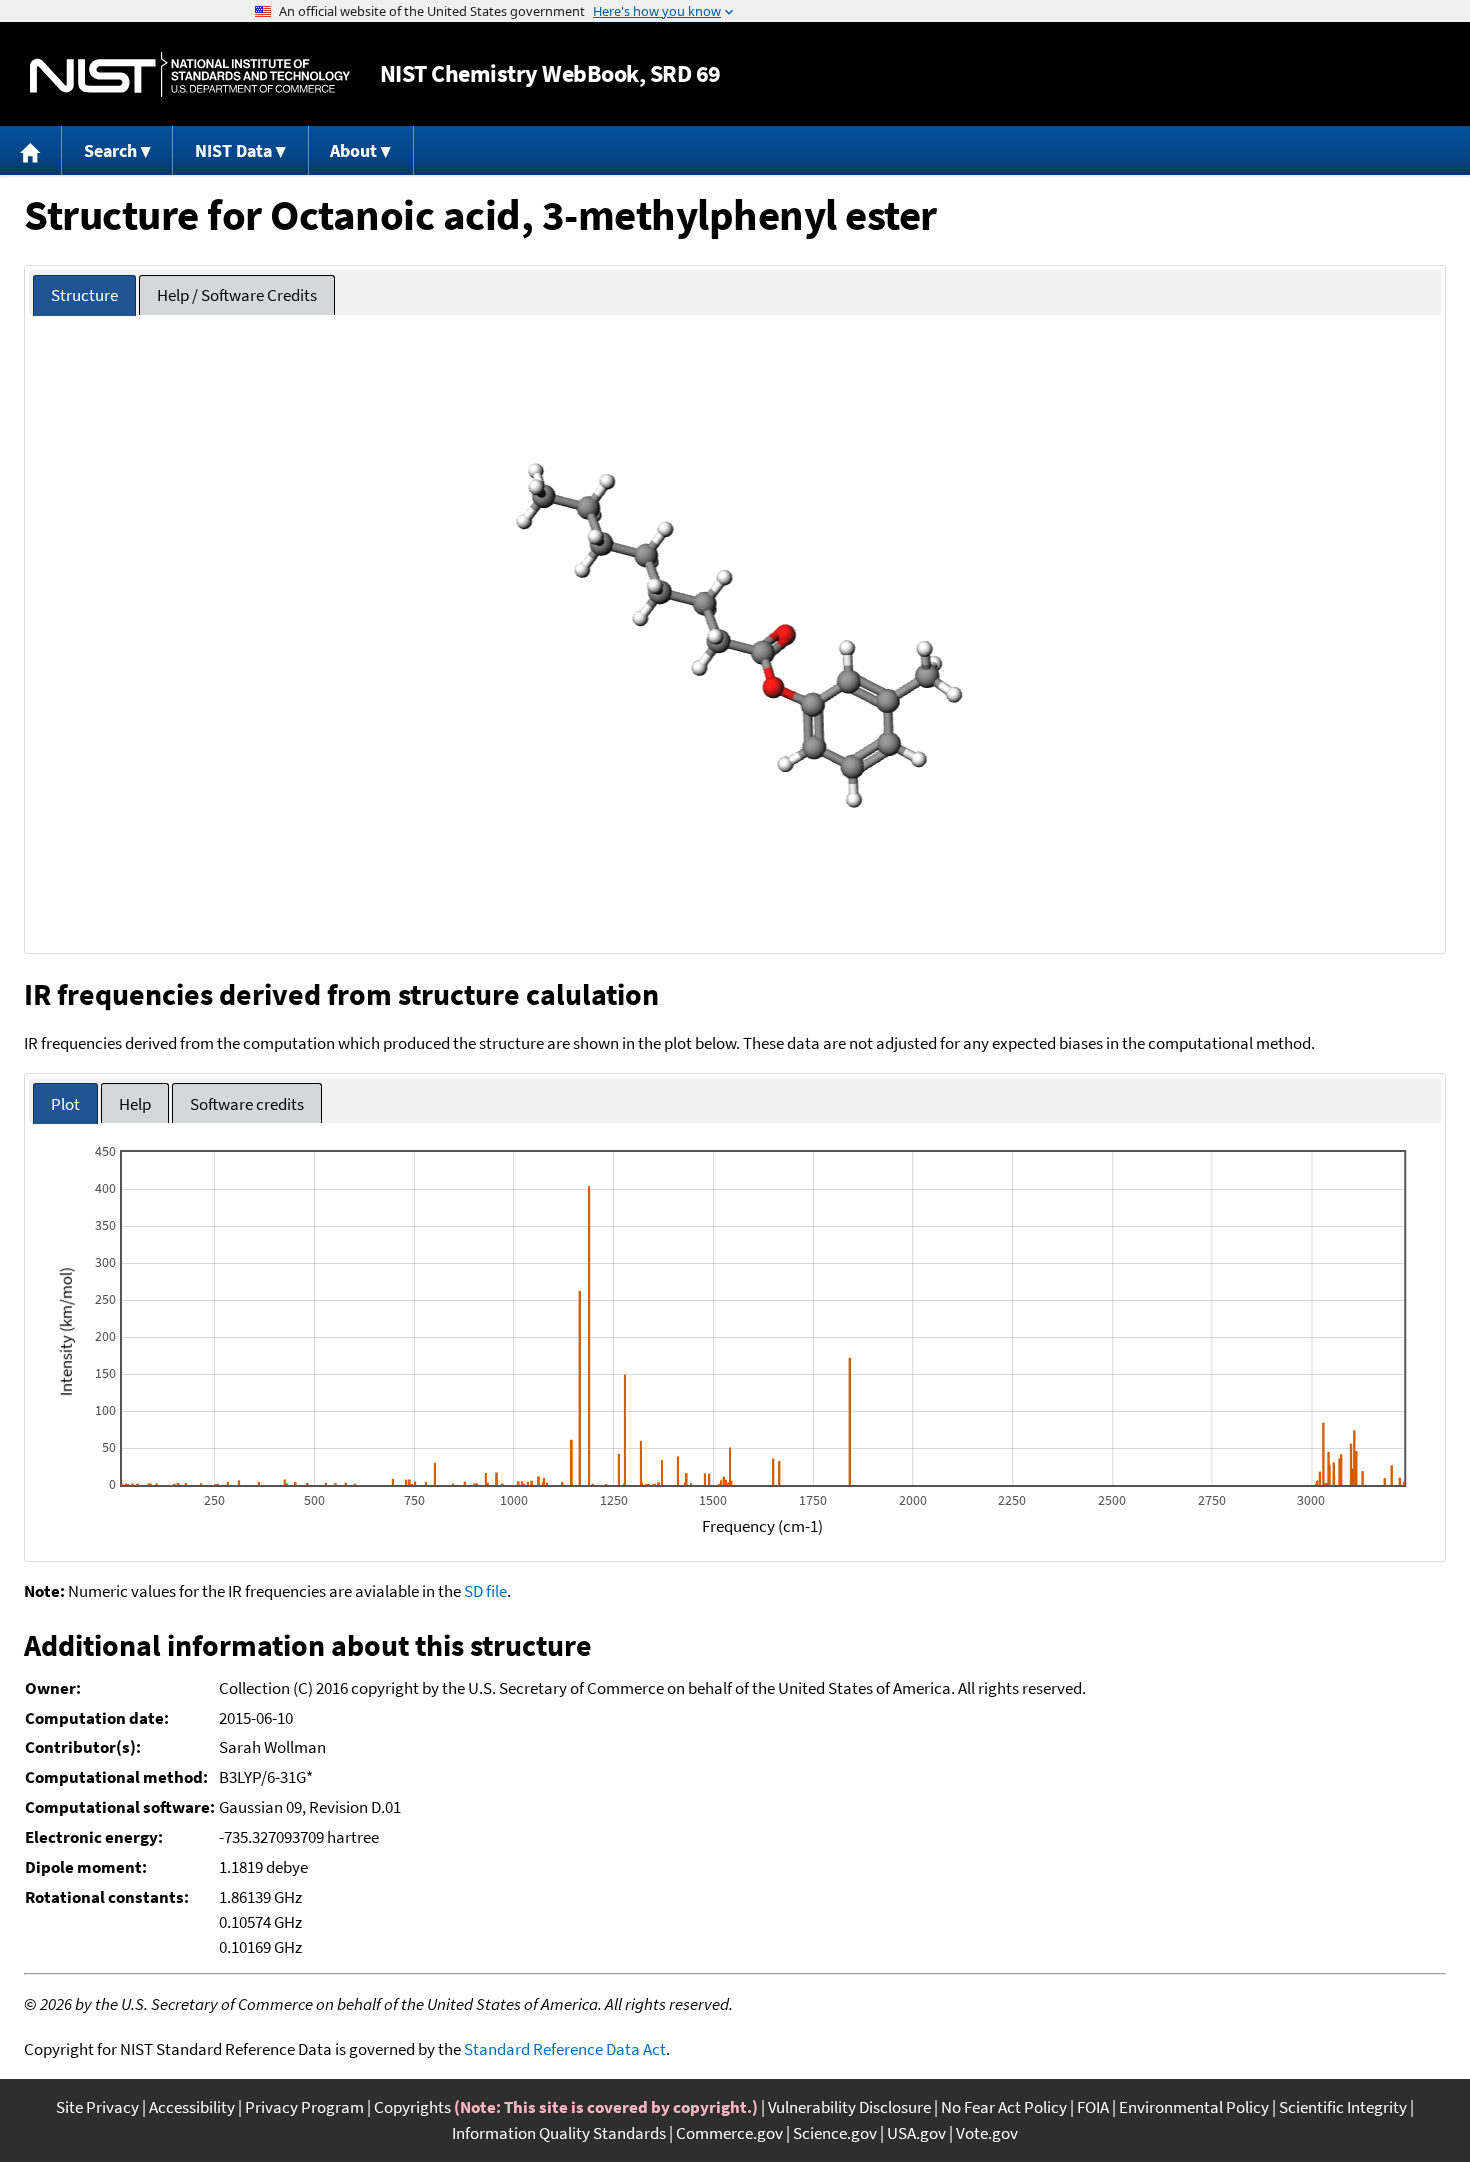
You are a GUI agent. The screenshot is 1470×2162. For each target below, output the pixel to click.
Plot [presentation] (65, 1104)
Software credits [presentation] (247, 1104)
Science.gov (835, 2133)
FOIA (1093, 2107)
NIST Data (233, 150)
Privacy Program (304, 2107)
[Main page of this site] (31, 150)
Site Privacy (97, 2107)
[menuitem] (31, 150)
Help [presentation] (135, 1104)
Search (110, 150)
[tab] (84, 295)
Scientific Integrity (1343, 2107)
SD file (485, 1591)
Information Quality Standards (559, 2133)
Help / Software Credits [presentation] (237, 295)
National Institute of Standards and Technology (190, 74)
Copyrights (412, 2107)
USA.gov (916, 2133)
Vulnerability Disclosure (849, 2107)
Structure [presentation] (84, 295)
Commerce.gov (729, 2133)
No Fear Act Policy (1004, 2107)
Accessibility (192, 2107)
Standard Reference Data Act (565, 2049)
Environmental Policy (1194, 2107)
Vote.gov (987, 2133)
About (353, 150)
